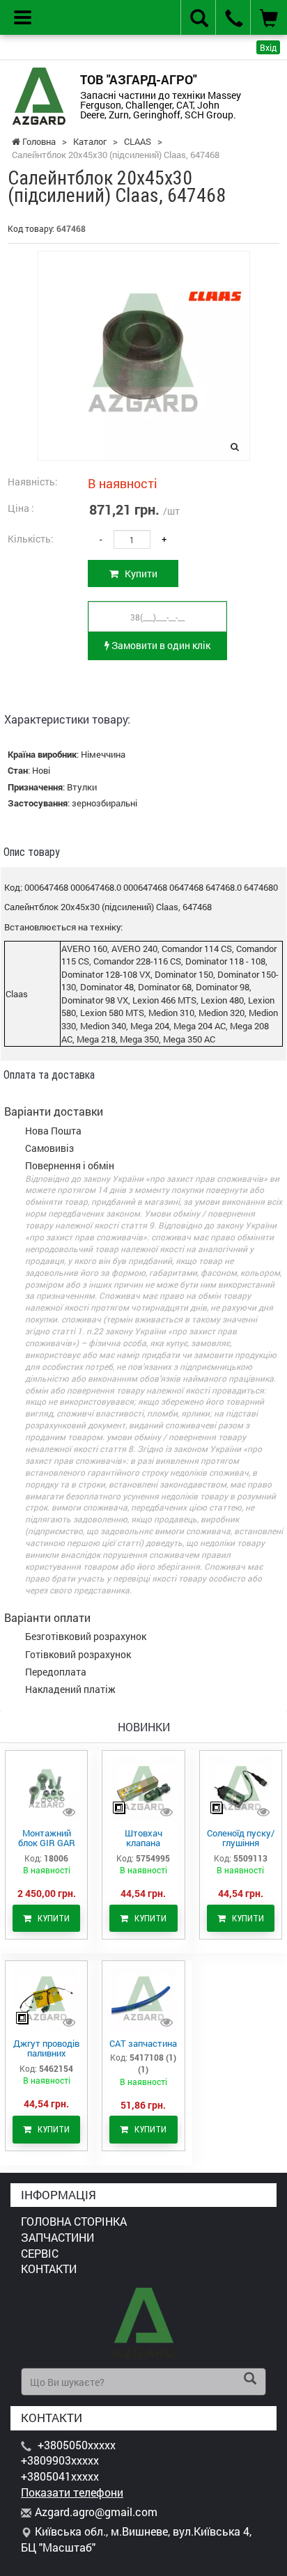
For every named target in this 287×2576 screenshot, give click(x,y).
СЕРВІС (40, 2253)
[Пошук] (250, 2380)
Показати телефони (72, 2492)
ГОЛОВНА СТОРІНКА (74, 2221)
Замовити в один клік (160, 645)
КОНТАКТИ (49, 2269)
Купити (138, 573)
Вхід (268, 47)
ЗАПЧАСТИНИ (57, 2237)
